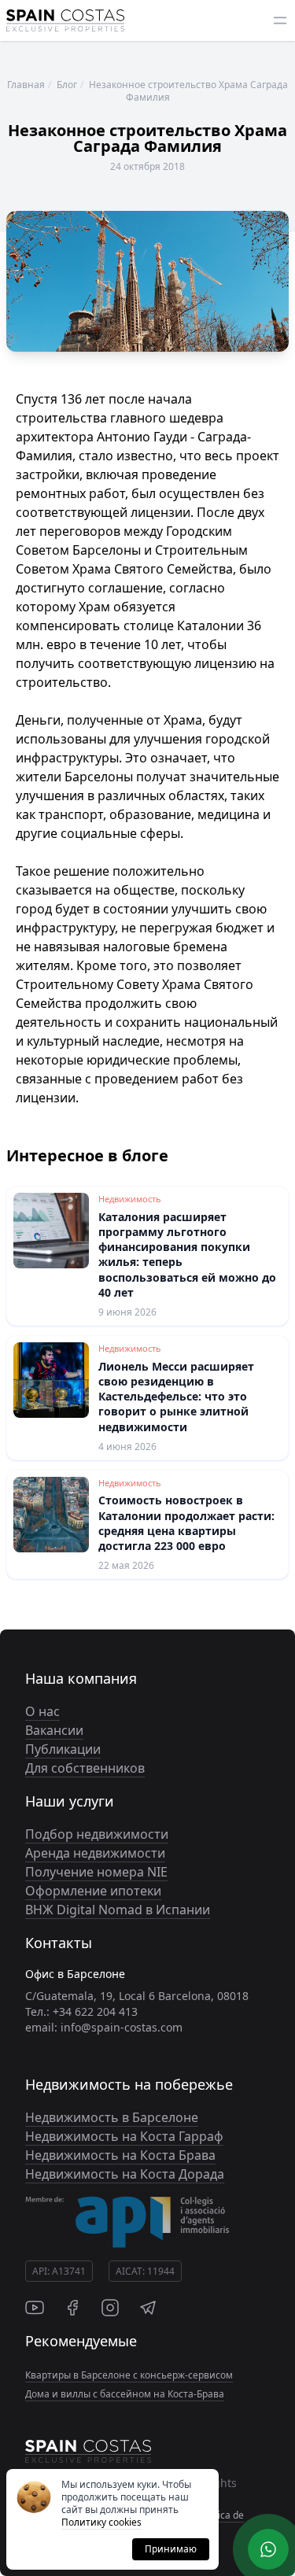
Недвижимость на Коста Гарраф (124, 2136)
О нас (42, 1711)
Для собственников (85, 1768)
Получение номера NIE (96, 1872)
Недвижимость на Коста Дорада (125, 2174)
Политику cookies (101, 2522)
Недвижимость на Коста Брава (120, 2155)
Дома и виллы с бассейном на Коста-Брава (125, 2394)
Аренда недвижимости (95, 1853)
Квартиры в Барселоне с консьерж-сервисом (129, 2375)
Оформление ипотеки (93, 1891)
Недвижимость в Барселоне (112, 2117)
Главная (26, 85)
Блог (67, 85)
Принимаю (171, 2549)
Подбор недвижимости (97, 1834)
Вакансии (54, 1730)
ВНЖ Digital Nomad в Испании (118, 1910)
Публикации (63, 1749)
